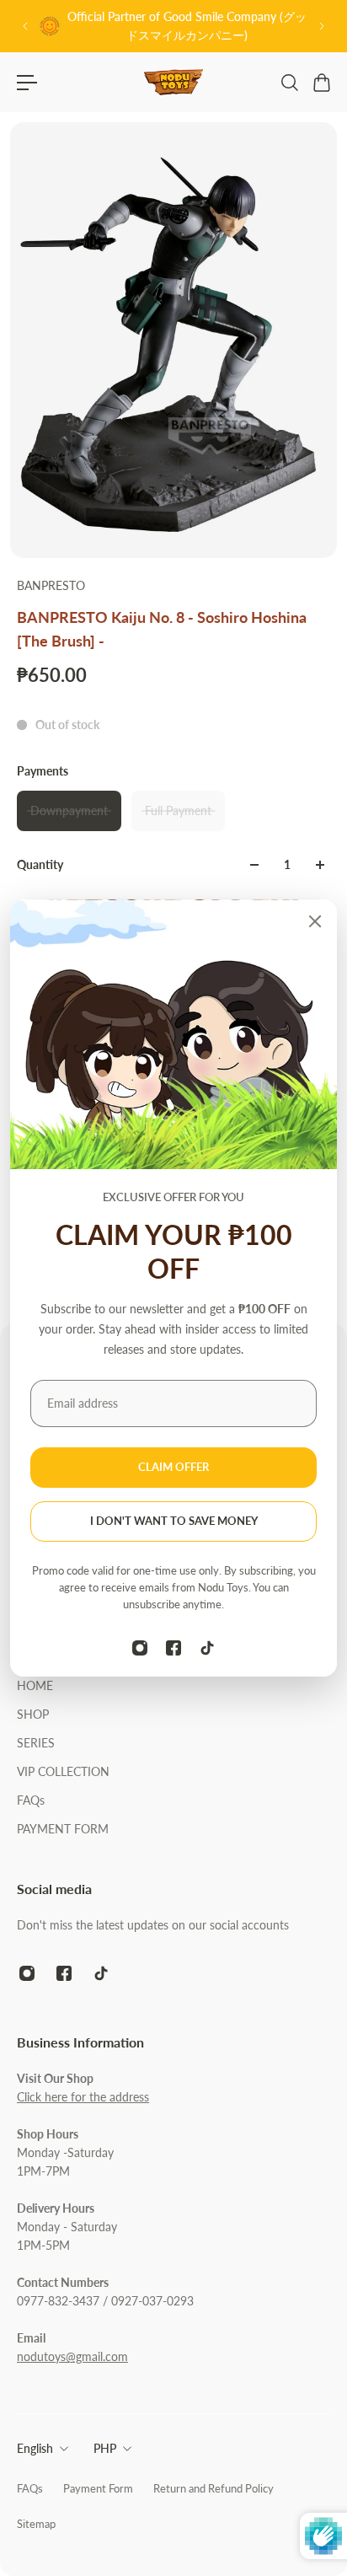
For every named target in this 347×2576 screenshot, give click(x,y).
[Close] (315, 921)
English (35, 2448)
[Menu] (27, 83)
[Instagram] (140, 1648)
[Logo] (173, 82)
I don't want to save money (174, 1521)
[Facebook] (173, 1648)
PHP (105, 2448)
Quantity (40, 864)
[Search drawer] (289, 83)
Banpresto (51, 585)
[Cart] (321, 83)
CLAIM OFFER (173, 1467)
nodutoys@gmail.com (72, 2356)
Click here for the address (83, 2097)
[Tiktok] (207, 1648)
